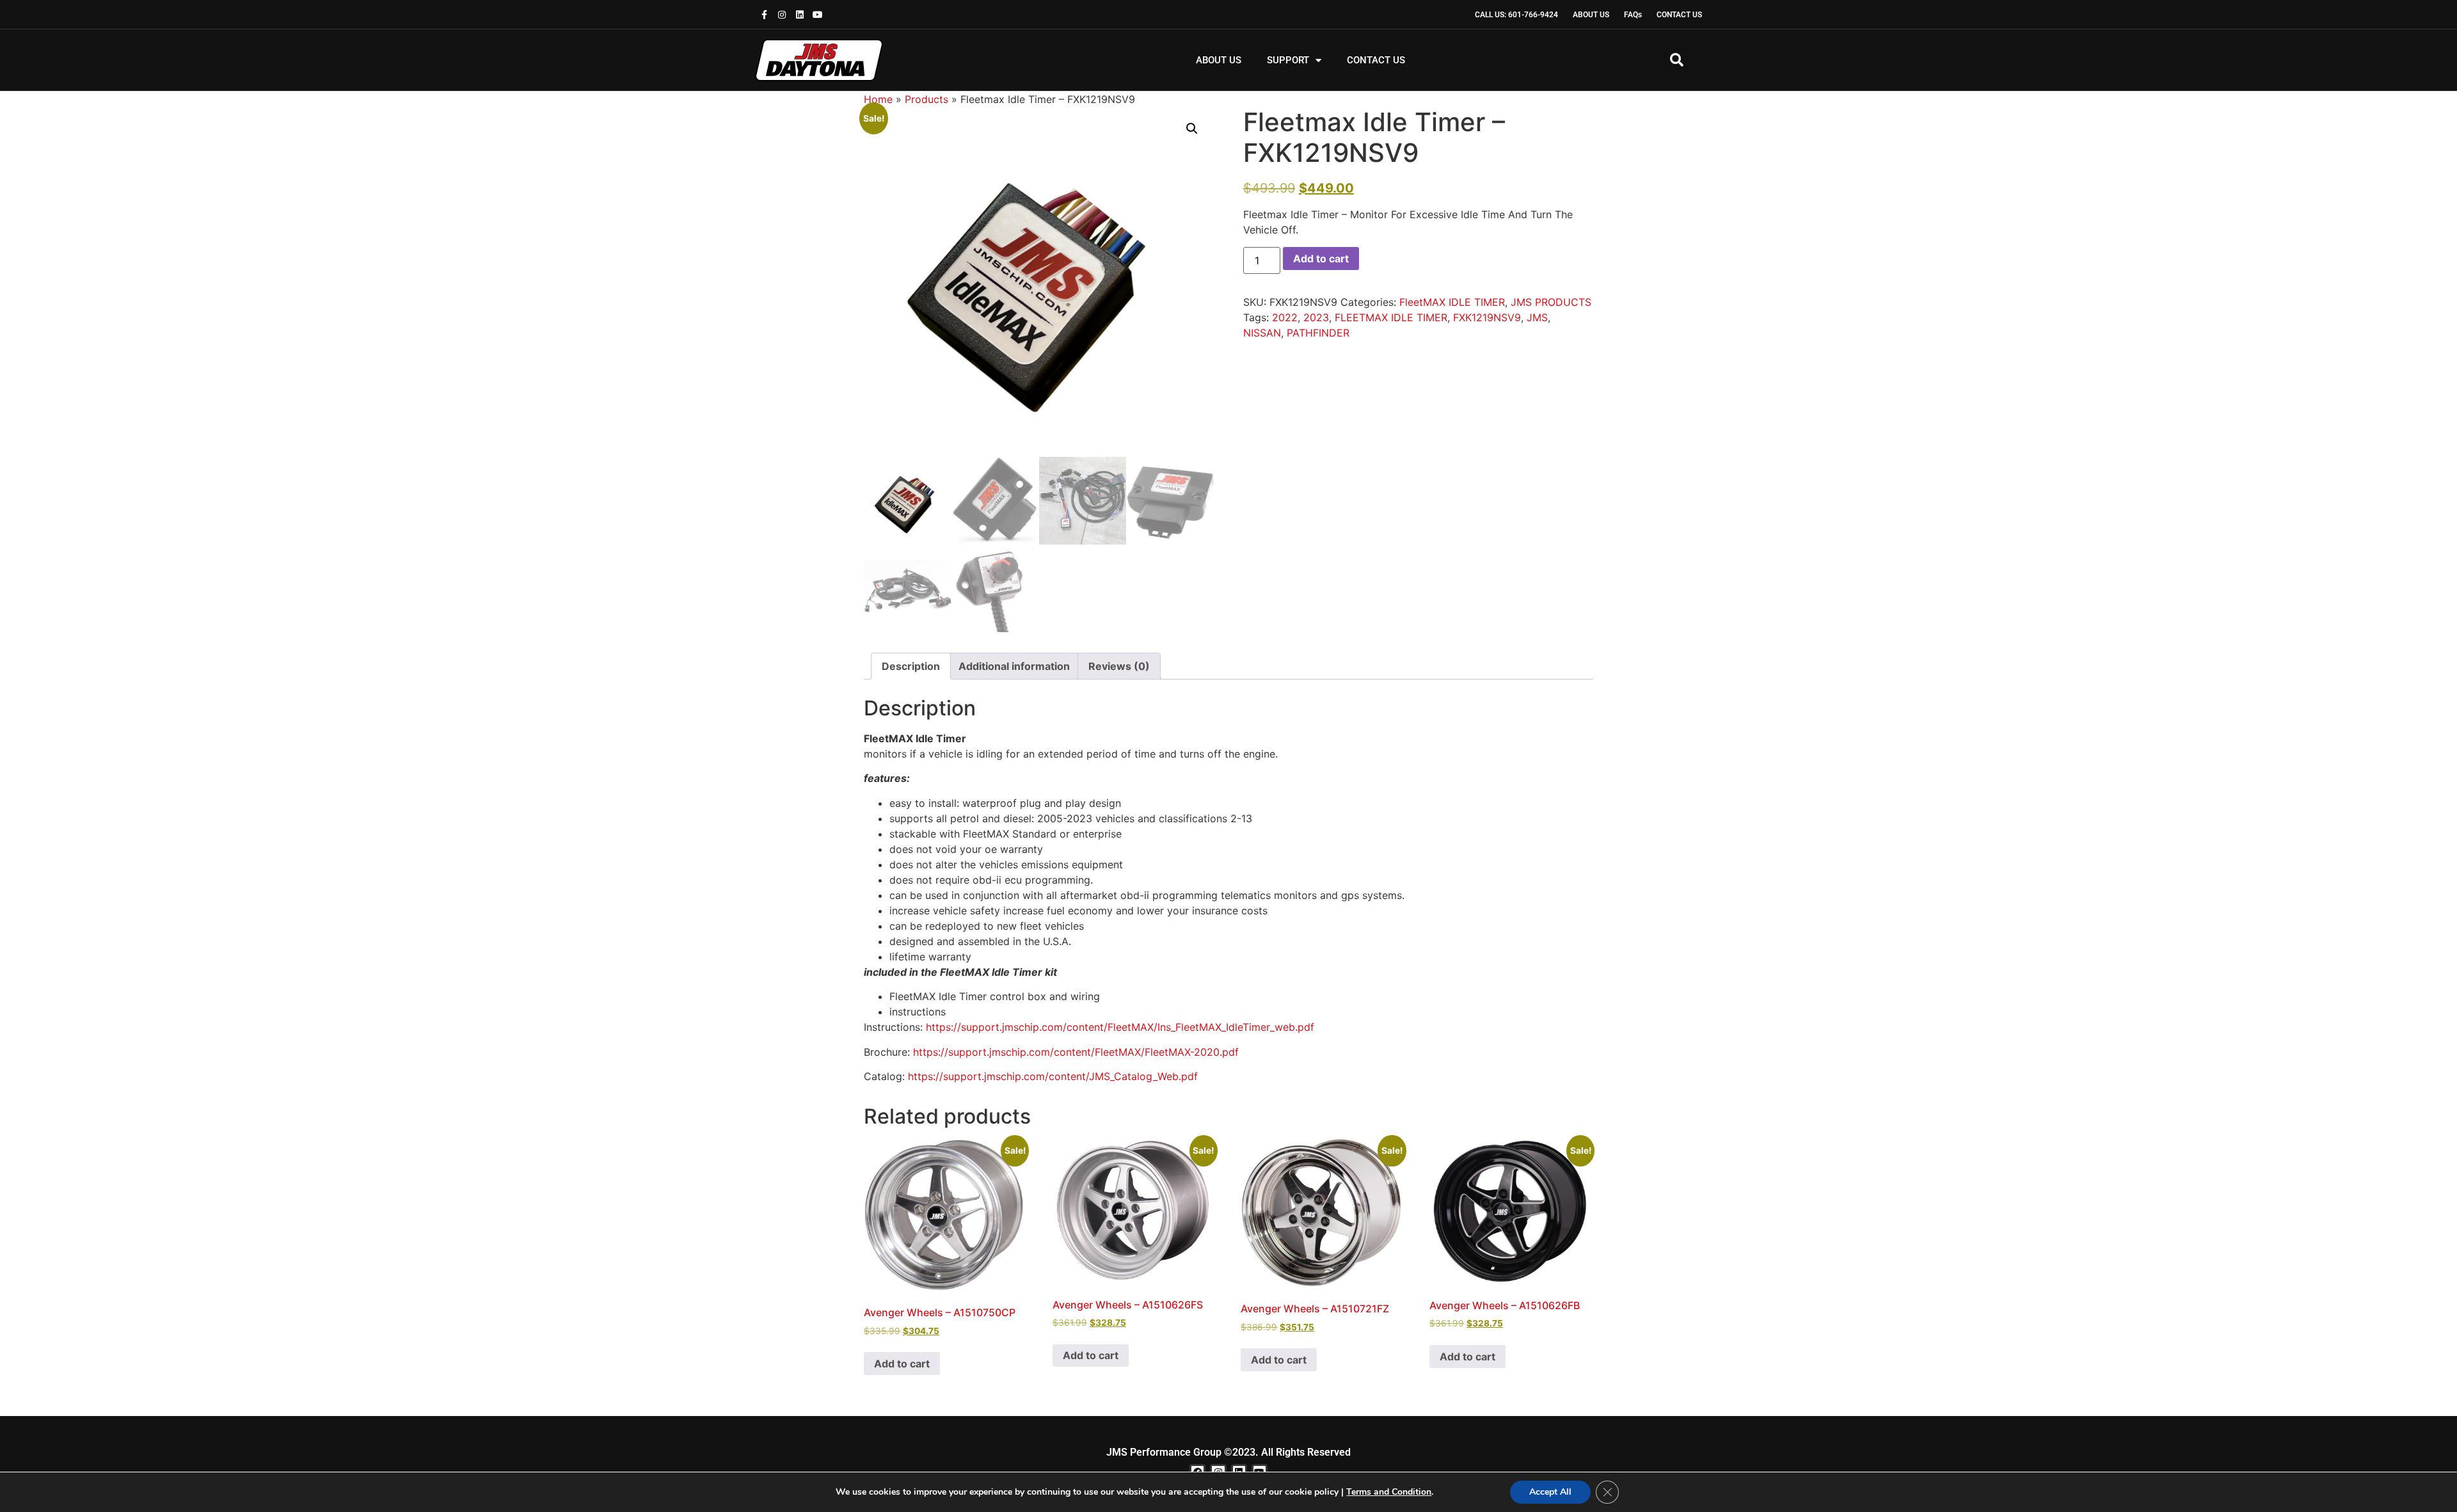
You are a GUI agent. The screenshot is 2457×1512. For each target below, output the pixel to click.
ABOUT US (1219, 60)
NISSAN (1262, 333)
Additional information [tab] (1014, 666)
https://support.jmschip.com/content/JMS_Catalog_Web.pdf (1053, 1076)
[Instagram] (782, 15)
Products (926, 99)
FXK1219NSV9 (1487, 317)
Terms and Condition (1389, 1492)
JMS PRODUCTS (1551, 302)
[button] (1677, 60)
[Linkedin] (800, 15)
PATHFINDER (1318, 333)
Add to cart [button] (902, 1364)
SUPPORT (1288, 60)
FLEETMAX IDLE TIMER (1391, 317)
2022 (1285, 317)
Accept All (1550, 1492)
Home (878, 99)
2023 (1316, 317)
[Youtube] (818, 15)
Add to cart (1321, 259)
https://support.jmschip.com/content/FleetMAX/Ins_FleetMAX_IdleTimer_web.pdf (1120, 1027)
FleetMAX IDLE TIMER (1452, 302)
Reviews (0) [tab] (1119, 666)
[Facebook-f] (764, 15)
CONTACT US (1376, 60)
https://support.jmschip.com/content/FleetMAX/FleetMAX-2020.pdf (1076, 1052)
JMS (1537, 317)
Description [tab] (911, 666)
